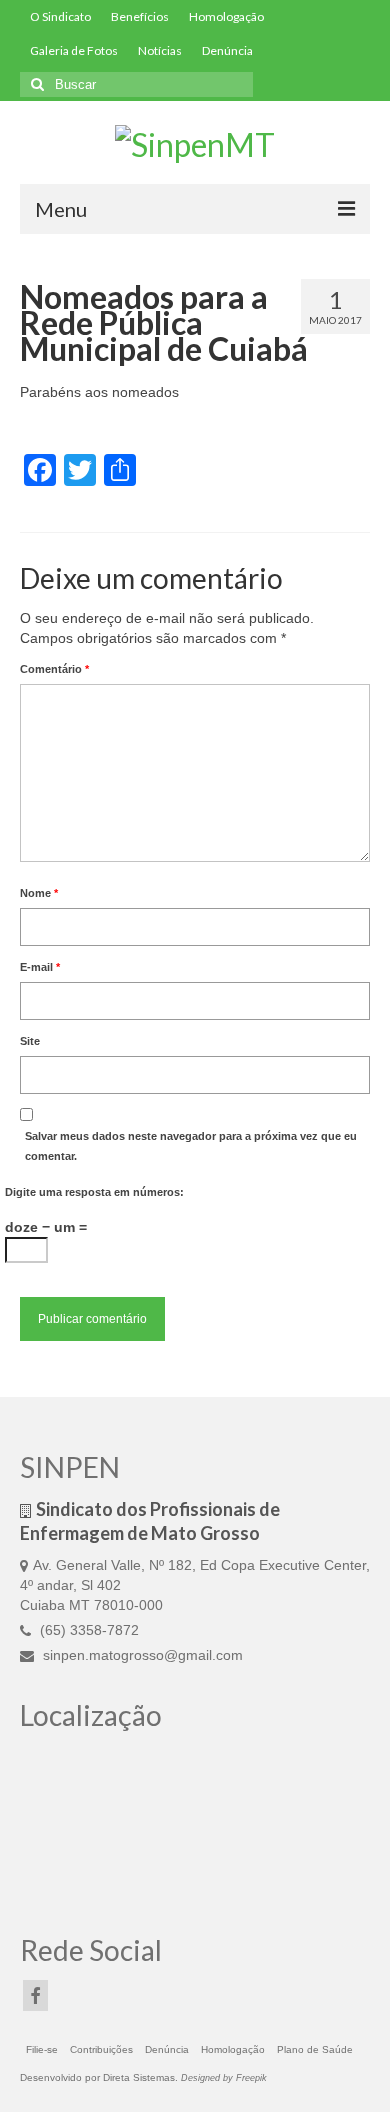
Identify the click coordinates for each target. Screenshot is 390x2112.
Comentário (54, 669)
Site (30, 1041)
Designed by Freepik (224, 2078)
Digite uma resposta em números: (94, 1192)
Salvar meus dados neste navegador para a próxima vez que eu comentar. (191, 1146)
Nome (39, 893)
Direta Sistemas (139, 2077)
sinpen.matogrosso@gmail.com (141, 1655)
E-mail (40, 967)
